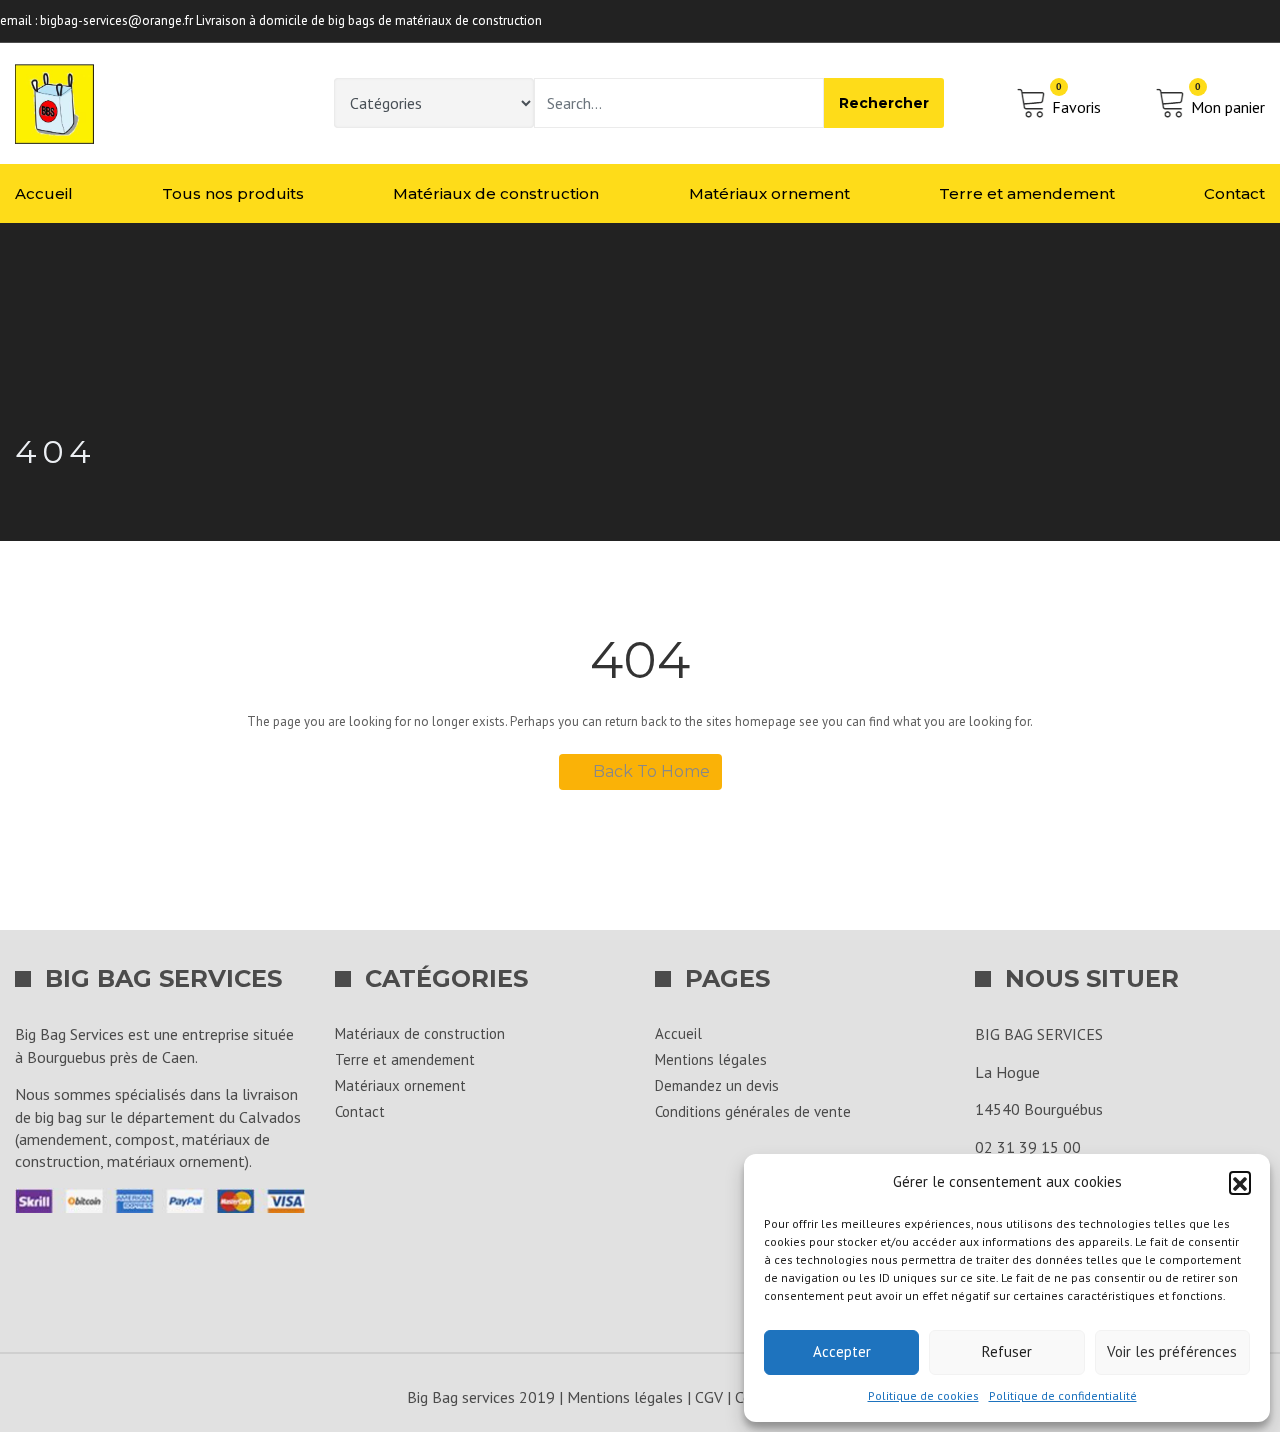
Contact (1234, 193)
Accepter (842, 1351)
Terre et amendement (1027, 193)
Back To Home (651, 771)
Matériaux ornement (769, 193)
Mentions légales (711, 1059)
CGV (709, 1397)
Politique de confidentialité (1063, 1395)
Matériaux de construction (496, 193)
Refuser (1007, 1351)
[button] (1240, 1182)
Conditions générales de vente (753, 1111)
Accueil (44, 193)
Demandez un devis (717, 1085)
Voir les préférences (1172, 1351)
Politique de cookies (923, 1395)
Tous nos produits (233, 193)
